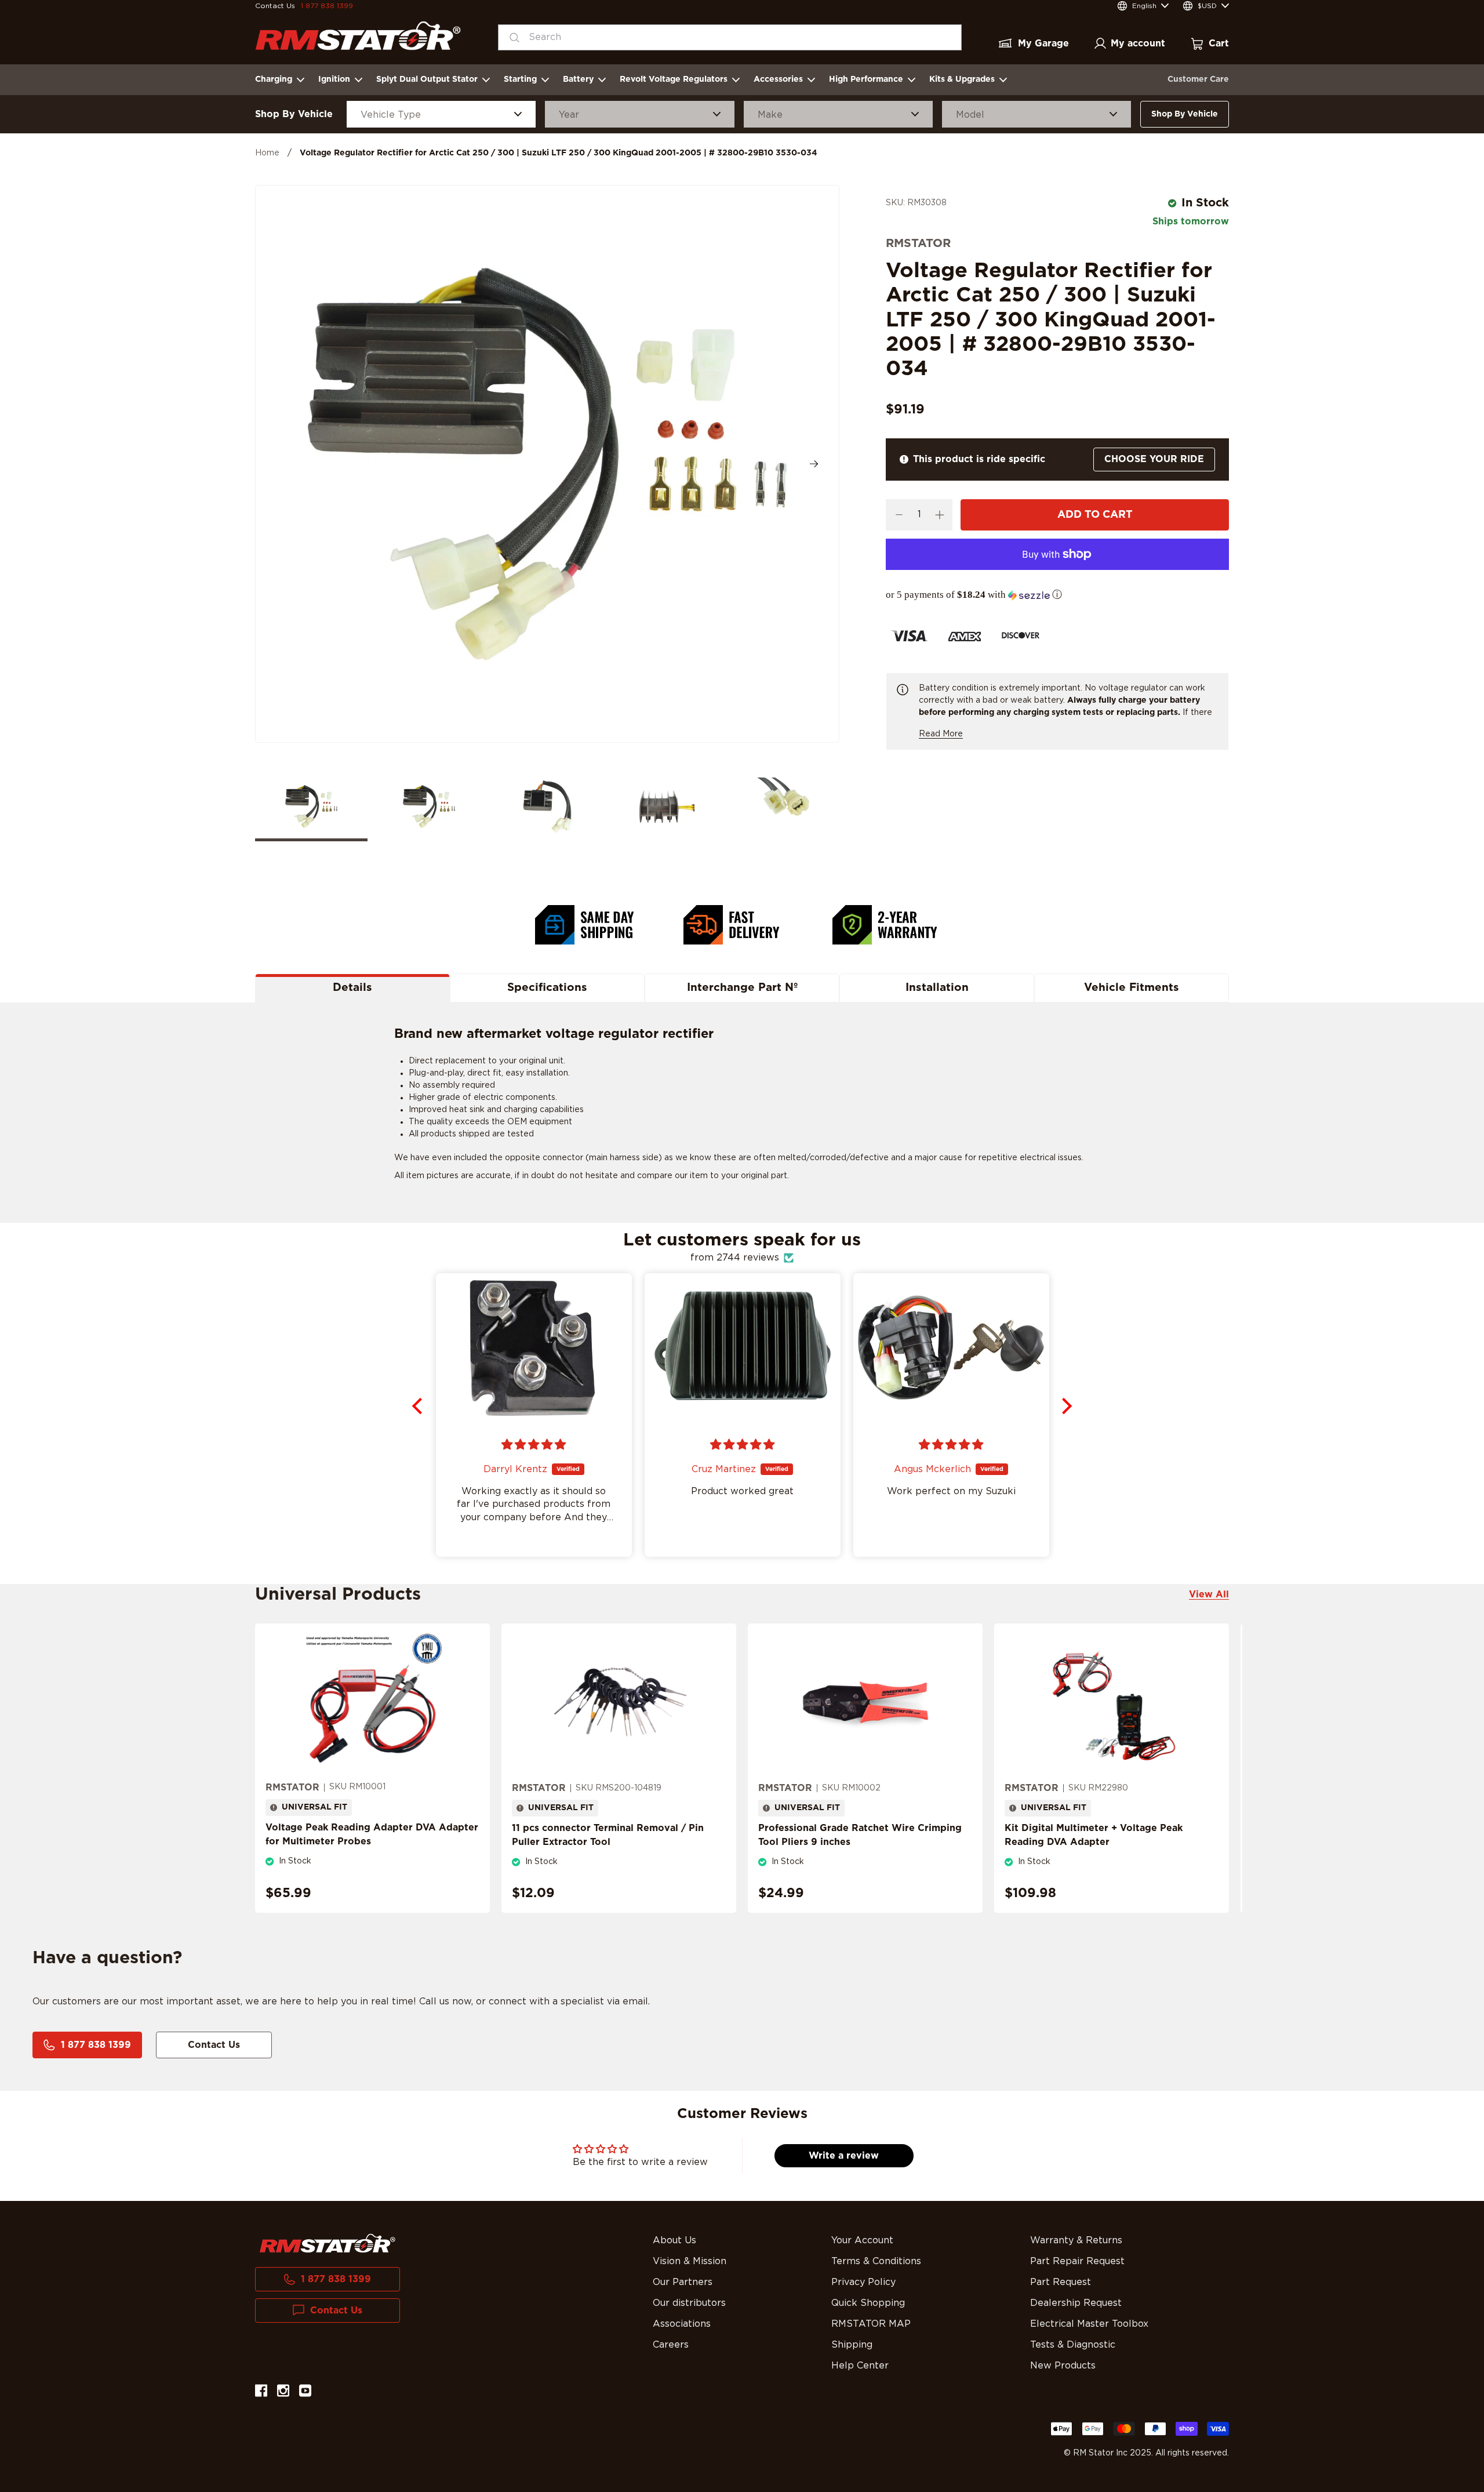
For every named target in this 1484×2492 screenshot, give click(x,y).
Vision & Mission (690, 2261)
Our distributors (689, 2303)
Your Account (862, 2240)
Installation (937, 988)
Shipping (852, 2345)
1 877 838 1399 (327, 6)
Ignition (334, 79)
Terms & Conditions (876, 2261)
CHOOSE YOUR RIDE (1154, 459)
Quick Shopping (868, 2303)
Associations (682, 2324)
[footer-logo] (328, 2243)
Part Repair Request (1077, 2261)
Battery (578, 79)
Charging (274, 79)
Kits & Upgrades (962, 79)
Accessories (778, 79)
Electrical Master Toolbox (1089, 2324)
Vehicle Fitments (1132, 988)
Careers (671, 2345)
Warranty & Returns (1076, 2240)
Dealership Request (1076, 2303)
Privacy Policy (863, 2282)
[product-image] (372, 1702)
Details (352, 988)
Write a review (844, 2156)
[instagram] (283, 2393)
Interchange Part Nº (742, 988)
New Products (1063, 2366)
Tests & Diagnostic (1073, 2345)
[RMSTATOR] (358, 36)
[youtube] (305, 2393)
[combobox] (730, 37)
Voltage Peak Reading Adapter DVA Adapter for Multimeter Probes (372, 1835)
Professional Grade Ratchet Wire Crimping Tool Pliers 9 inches (860, 1835)
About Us (674, 2240)
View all (1209, 1594)
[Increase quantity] (939, 515)
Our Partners (683, 2282)
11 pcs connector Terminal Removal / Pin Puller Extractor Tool (608, 1835)
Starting (520, 79)
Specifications (547, 988)
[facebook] (261, 2393)
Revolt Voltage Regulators (674, 79)
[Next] (814, 464)
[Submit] (511, 37)
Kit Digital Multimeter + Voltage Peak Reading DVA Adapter (1094, 1835)
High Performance (866, 79)
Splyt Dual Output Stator (427, 79)
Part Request (1061, 2282)
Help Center (860, 2366)
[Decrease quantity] (899, 515)
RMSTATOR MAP (871, 2324)
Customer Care (1198, 79)
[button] (1057, 595)
